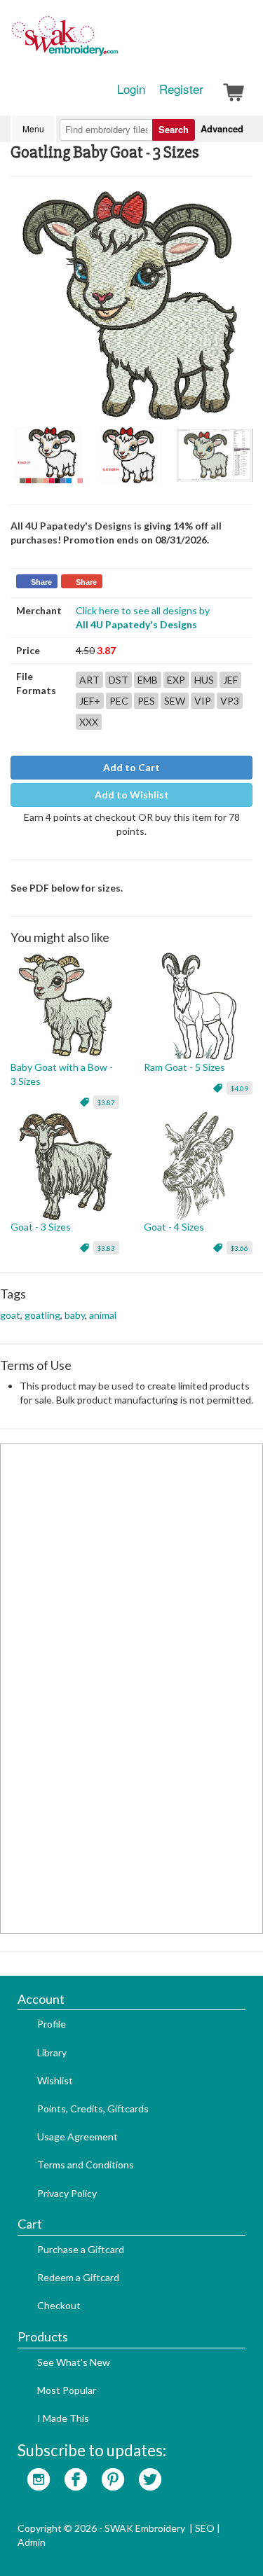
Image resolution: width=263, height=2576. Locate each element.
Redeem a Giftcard (78, 2277)
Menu (33, 129)
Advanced (222, 129)
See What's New (74, 2362)
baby (75, 1315)
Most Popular (67, 2390)
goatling (42, 1315)
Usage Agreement (77, 2137)
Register (181, 89)
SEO (205, 2528)
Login (131, 89)
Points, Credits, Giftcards (93, 2108)
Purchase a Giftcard (81, 2249)
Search (174, 129)
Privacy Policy (67, 2193)
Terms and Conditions (86, 2165)
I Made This (63, 2418)
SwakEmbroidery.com (116, 42)
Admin (32, 2542)
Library (52, 2052)
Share (41, 582)
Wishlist (55, 2080)
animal (103, 1315)
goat (10, 1315)
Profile (52, 2024)
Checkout (59, 2305)
